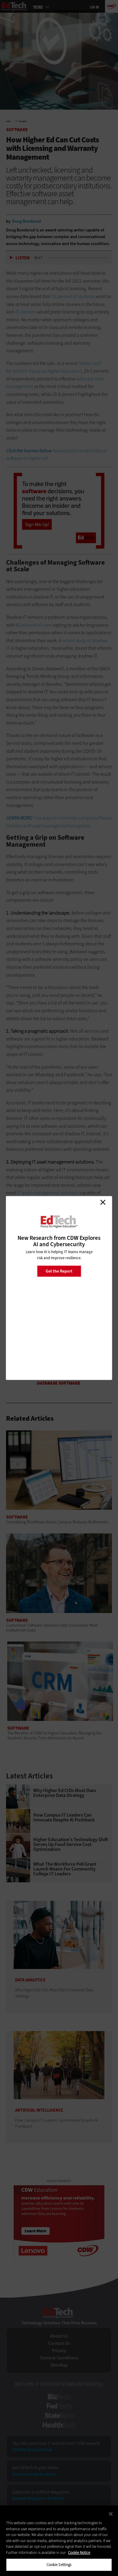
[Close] (111, 2514)
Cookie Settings (59, 2565)
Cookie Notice (79, 2553)
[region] (59, 2541)
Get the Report (59, 1271)
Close (103, 1202)
